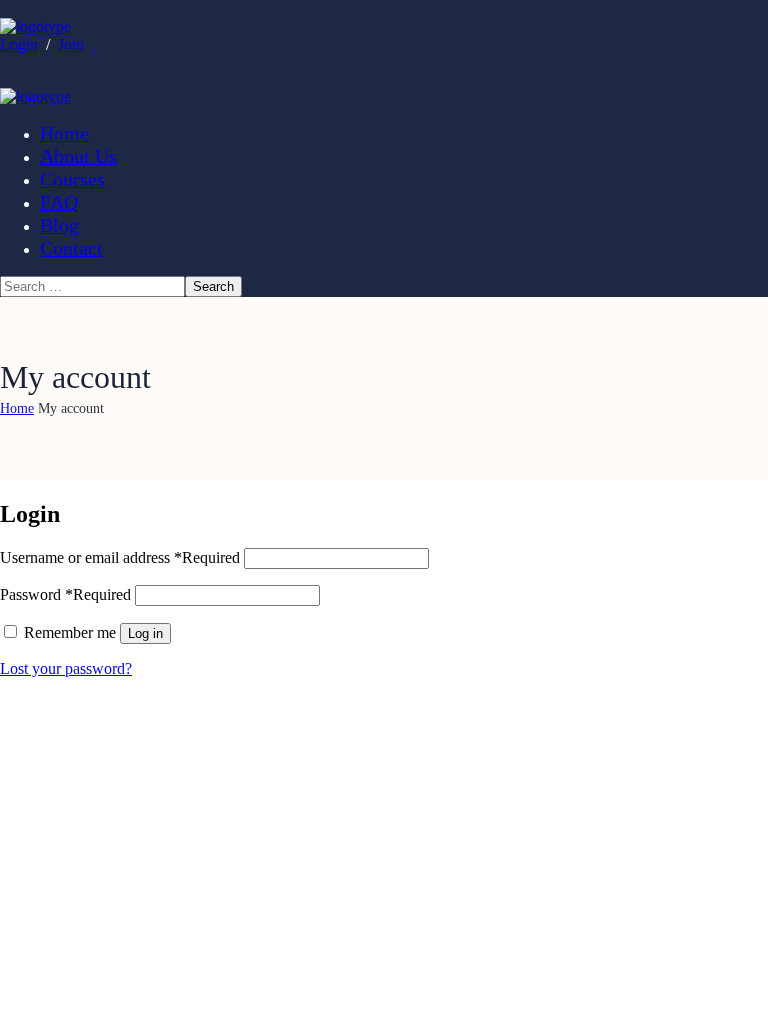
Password (65, 594)
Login (19, 44)
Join (71, 44)
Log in (145, 633)
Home (17, 408)
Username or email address (120, 557)
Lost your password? (66, 668)
